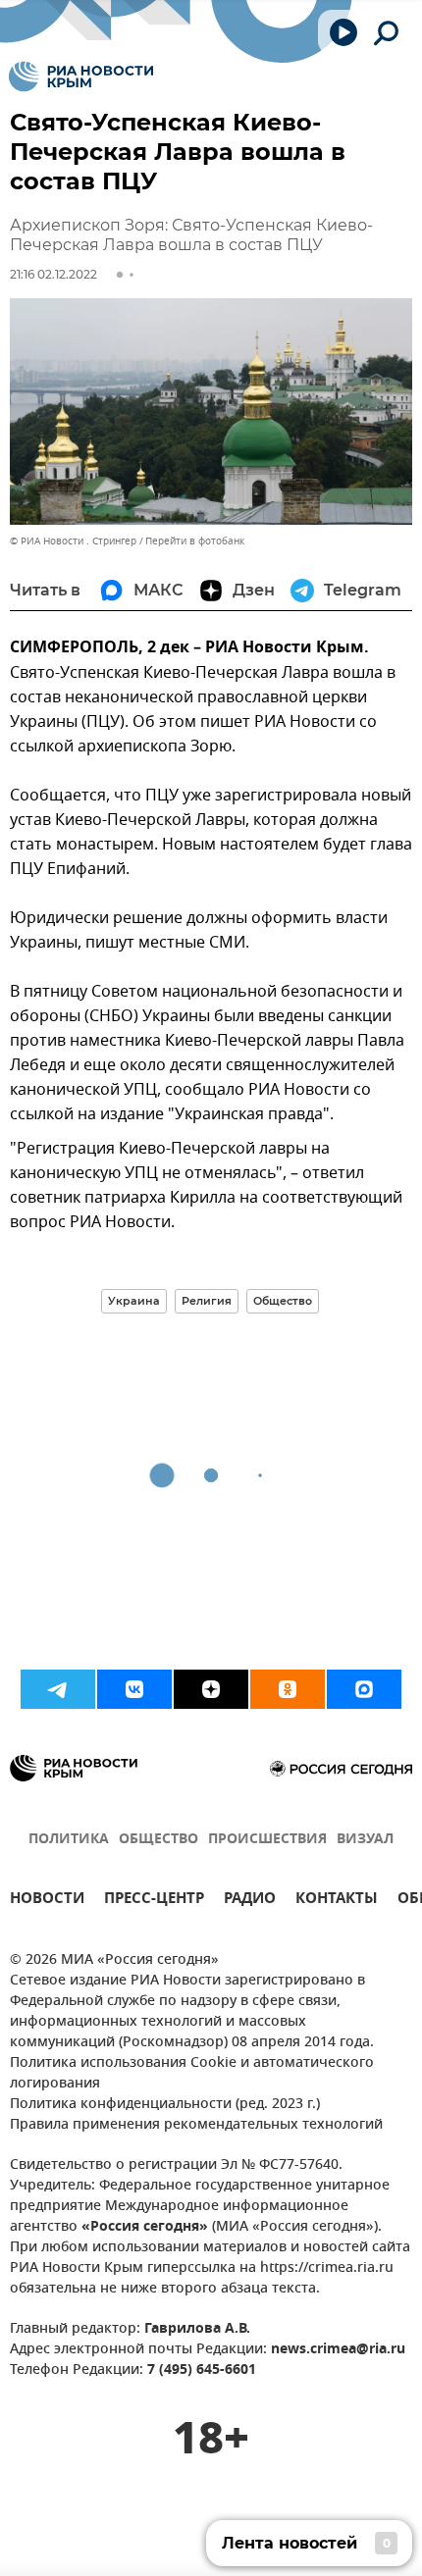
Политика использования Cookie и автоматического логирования (192, 2074)
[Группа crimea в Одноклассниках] (288, 1689)
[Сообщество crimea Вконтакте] (134, 1689)
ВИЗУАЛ (365, 1840)
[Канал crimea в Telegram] (58, 1689)
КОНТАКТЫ (337, 1901)
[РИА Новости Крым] (81, 77)
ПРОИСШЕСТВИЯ (267, 1840)
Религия (207, 1301)
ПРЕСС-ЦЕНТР (154, 1901)
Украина (134, 1301)
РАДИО (250, 1901)
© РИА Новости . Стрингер (73, 541)
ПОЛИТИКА (69, 1840)
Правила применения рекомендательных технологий (196, 2125)
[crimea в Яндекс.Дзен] (211, 1689)
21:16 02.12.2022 (53, 274)
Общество (283, 1301)
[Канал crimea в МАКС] (364, 1689)
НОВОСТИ (47, 1901)
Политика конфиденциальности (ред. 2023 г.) (165, 2105)
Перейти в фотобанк (195, 541)
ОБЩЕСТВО (158, 1840)
